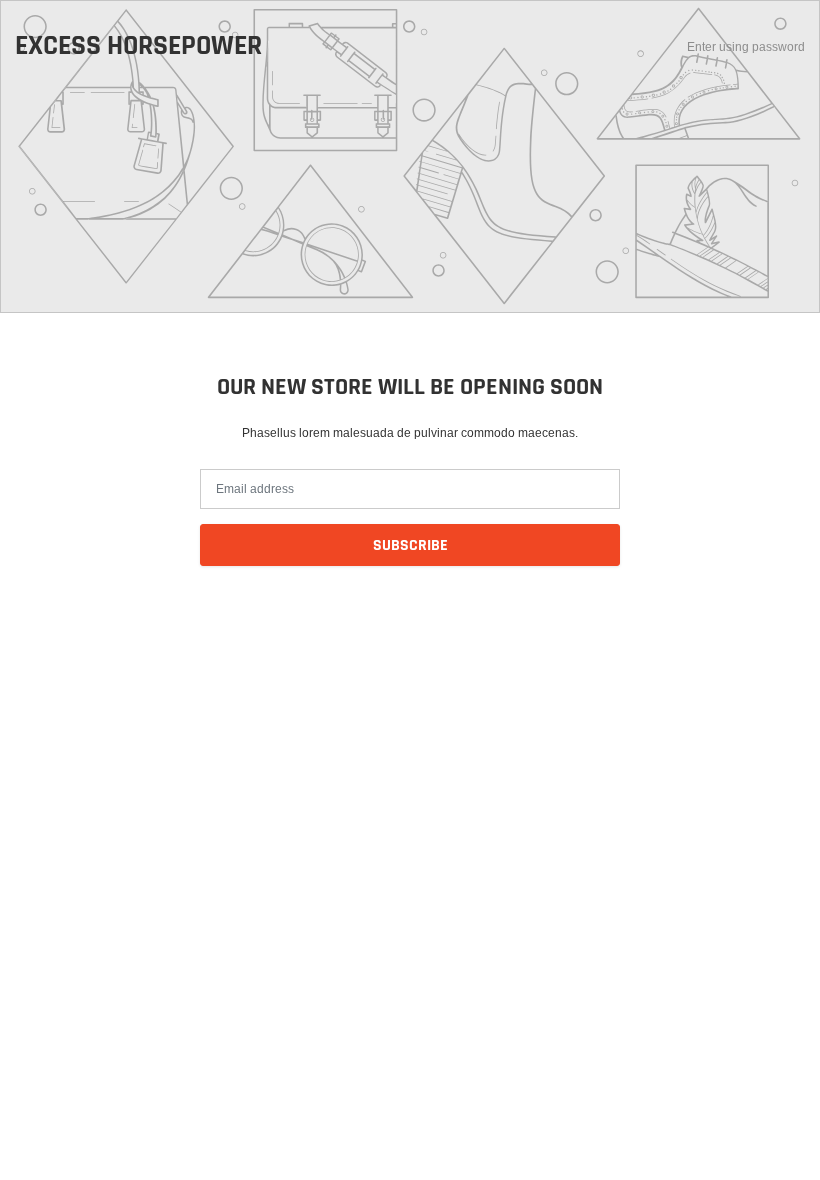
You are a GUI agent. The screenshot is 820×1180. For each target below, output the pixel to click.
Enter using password (746, 46)
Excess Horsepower (138, 47)
